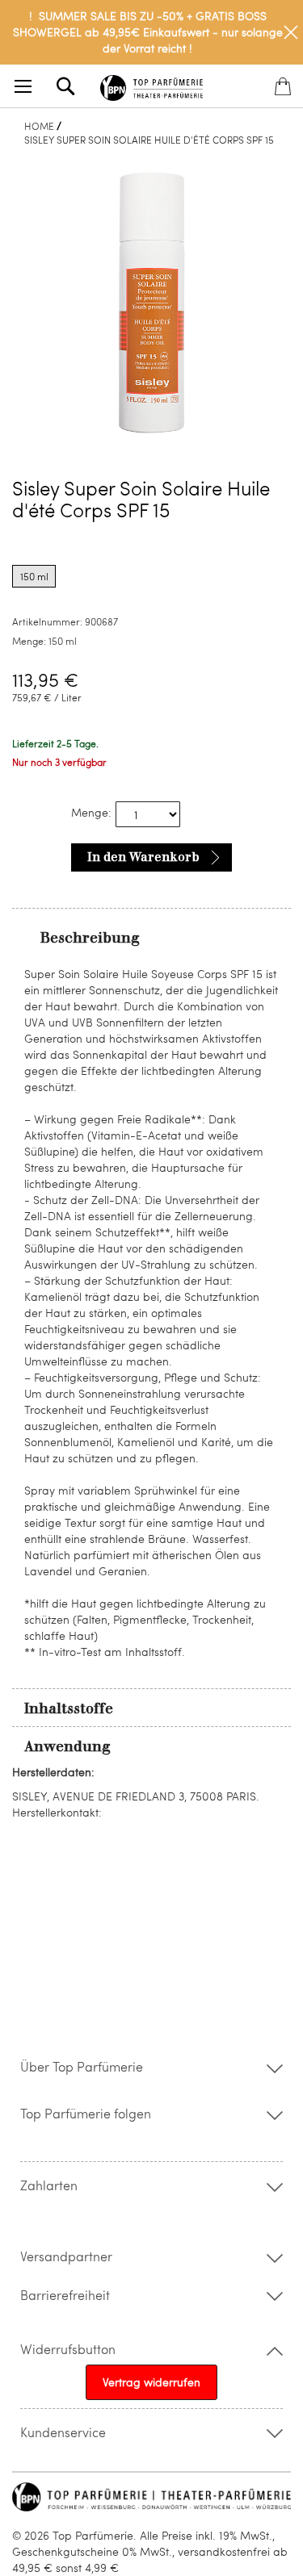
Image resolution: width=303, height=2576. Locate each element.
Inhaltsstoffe (69, 1708)
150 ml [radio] (34, 576)
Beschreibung (90, 938)
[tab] (151, 937)
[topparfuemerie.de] (152, 85)
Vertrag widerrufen (151, 2382)
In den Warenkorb (143, 857)
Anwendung (67, 1746)
